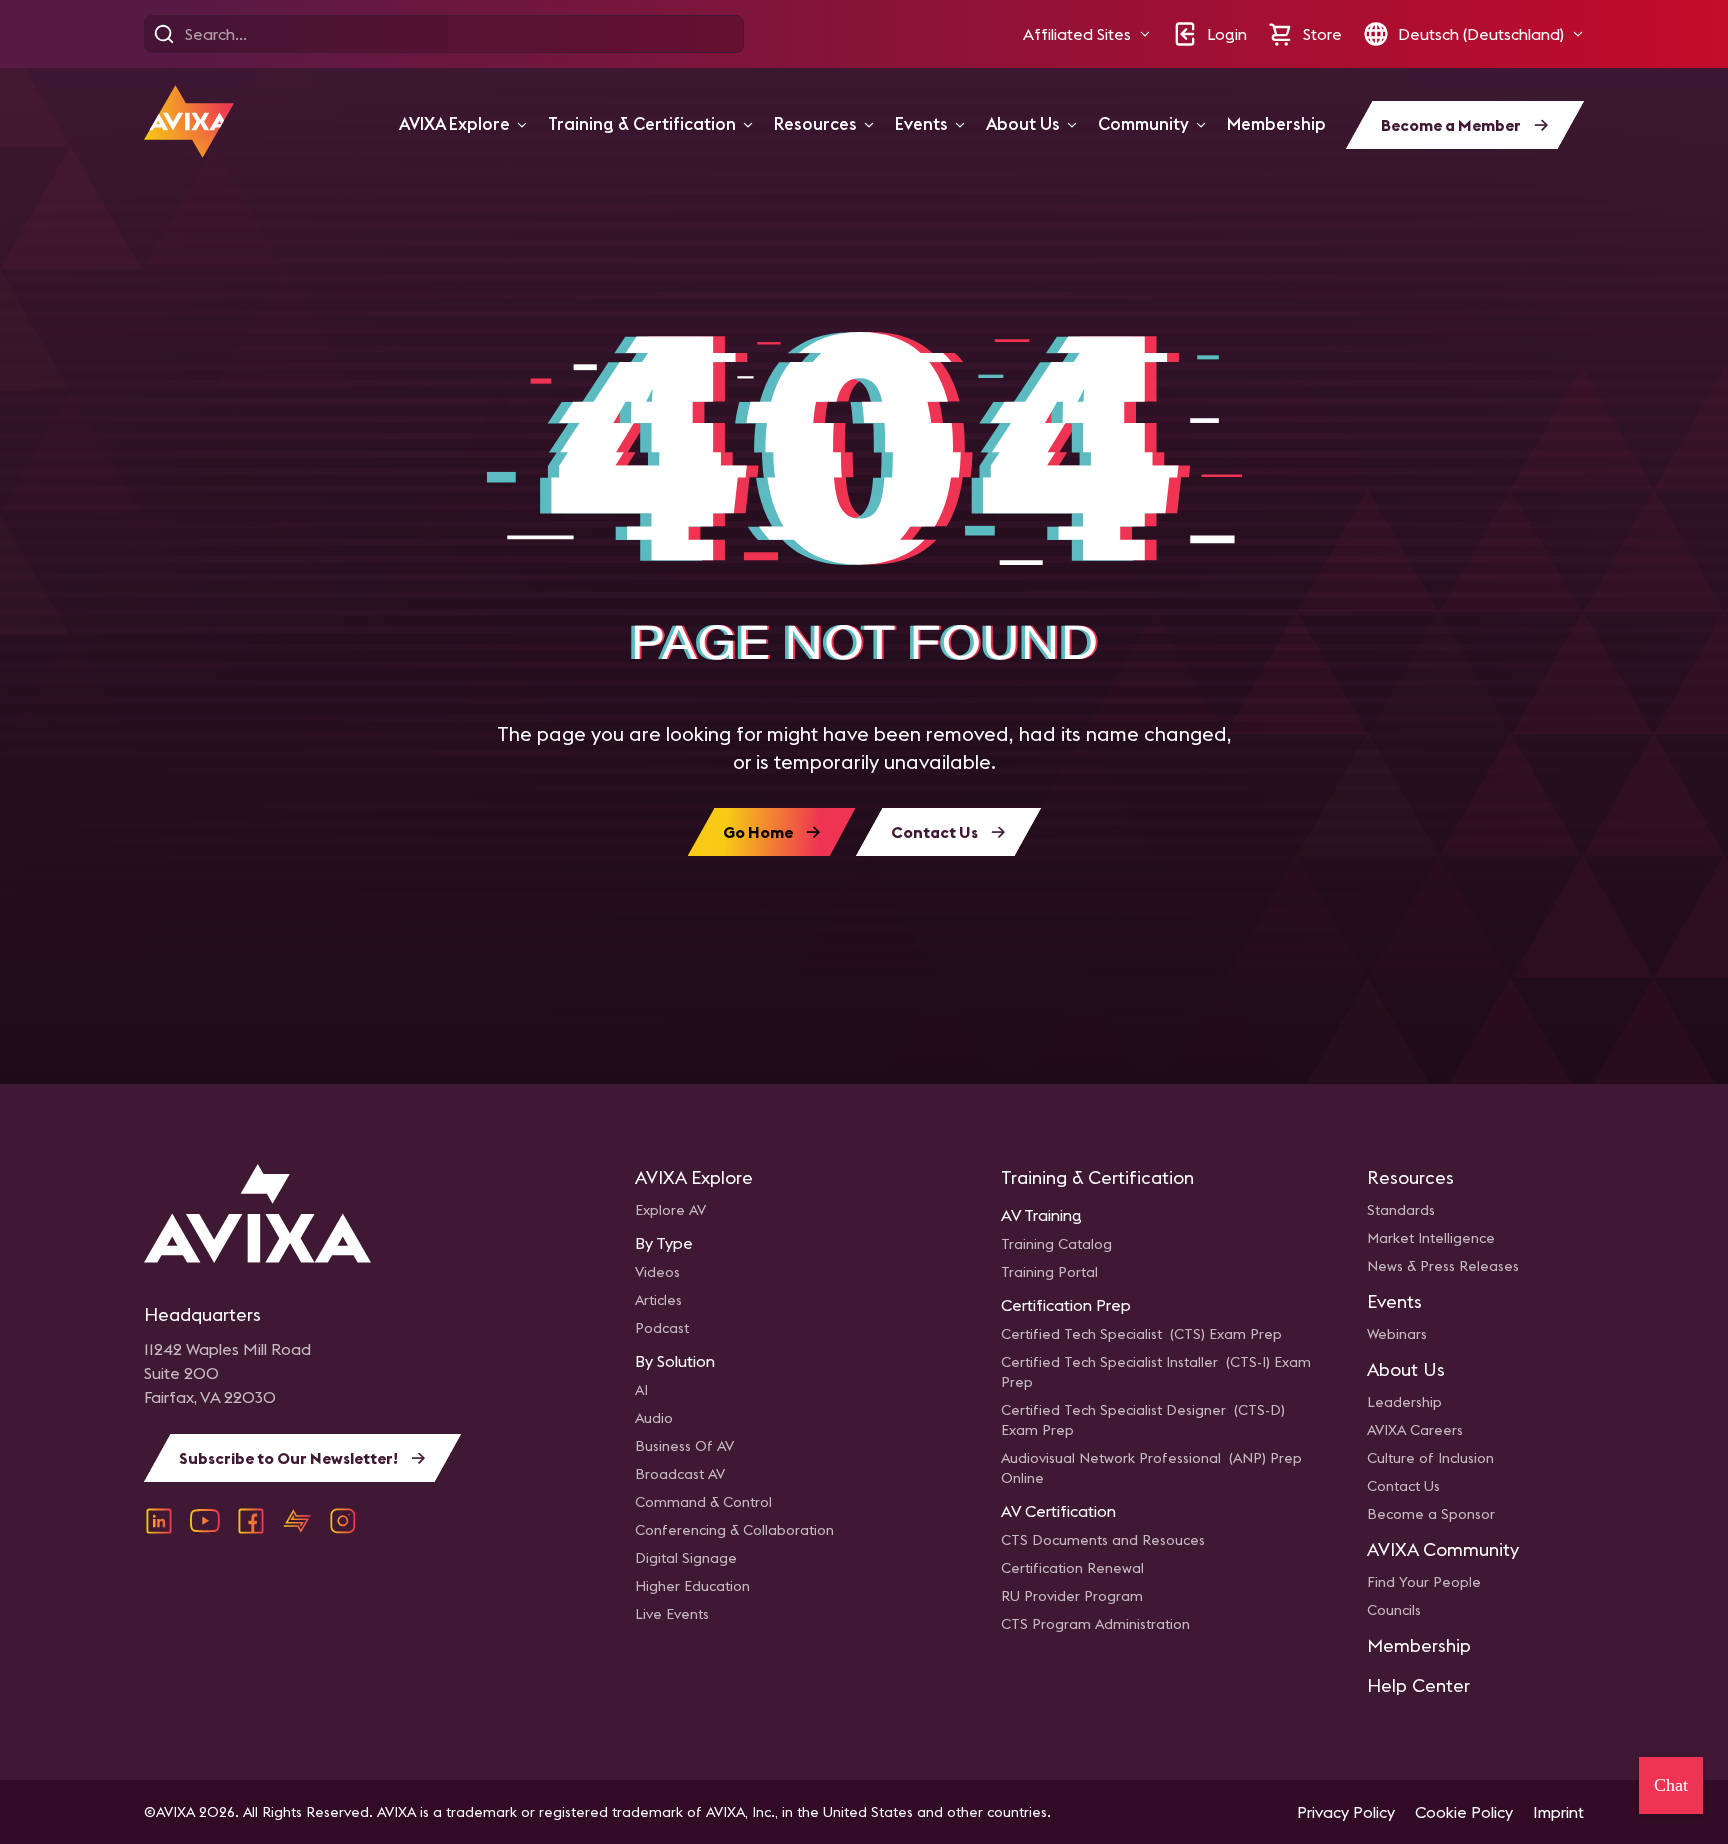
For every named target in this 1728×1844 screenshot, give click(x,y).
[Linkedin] (159, 1521)
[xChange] (297, 1521)
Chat (1671, 1785)
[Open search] (164, 34)
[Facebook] (251, 1521)
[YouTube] (205, 1521)
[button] (1087, 34)
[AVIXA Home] (189, 121)
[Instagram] (343, 1521)
